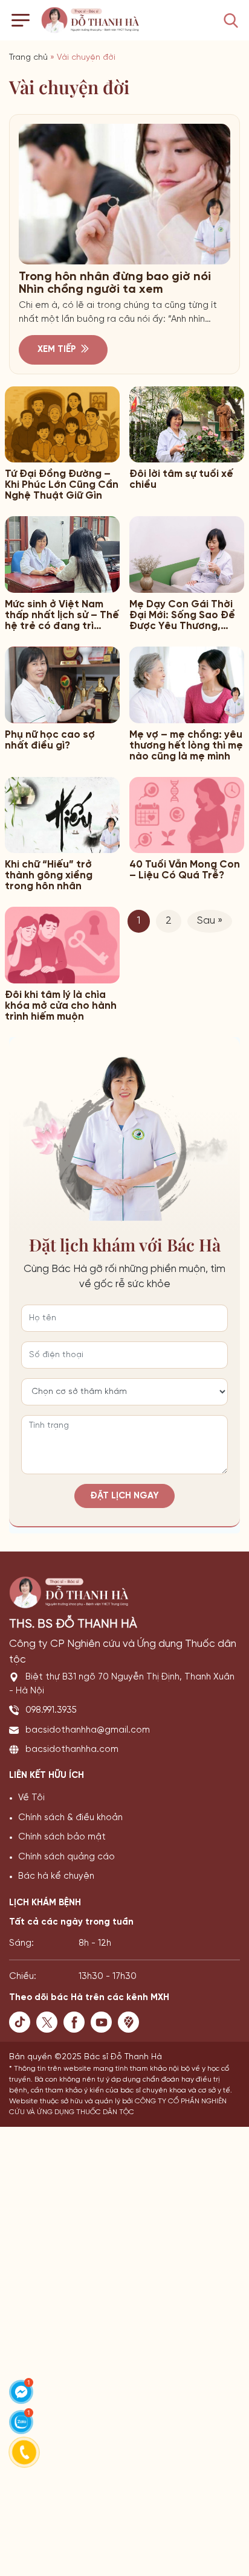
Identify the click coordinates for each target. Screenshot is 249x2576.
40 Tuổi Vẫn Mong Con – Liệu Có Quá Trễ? (185, 870)
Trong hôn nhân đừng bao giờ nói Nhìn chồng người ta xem (115, 283)
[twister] (50, 2022)
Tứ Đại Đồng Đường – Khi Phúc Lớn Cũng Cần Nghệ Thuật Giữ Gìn (62, 485)
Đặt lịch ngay (124, 1496)
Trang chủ (28, 58)
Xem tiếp (58, 350)
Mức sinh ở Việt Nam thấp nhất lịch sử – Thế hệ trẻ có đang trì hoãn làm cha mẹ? (62, 615)
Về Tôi (31, 1798)
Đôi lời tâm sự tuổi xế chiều (181, 479)
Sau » (210, 921)
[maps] (131, 2022)
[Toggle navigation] (21, 20)
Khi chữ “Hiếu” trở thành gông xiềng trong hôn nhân (49, 875)
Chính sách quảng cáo (66, 1857)
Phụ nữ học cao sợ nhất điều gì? (50, 740)
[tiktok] (23, 2022)
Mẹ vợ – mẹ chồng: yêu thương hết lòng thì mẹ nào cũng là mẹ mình (186, 746)
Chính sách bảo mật (62, 1837)
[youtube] (104, 2022)
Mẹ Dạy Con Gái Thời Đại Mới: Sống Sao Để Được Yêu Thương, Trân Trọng (182, 615)
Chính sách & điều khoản (70, 1818)
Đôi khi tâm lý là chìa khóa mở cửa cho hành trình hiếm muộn (61, 1006)
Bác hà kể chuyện (56, 1876)
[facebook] (77, 2022)
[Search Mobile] (231, 21)
